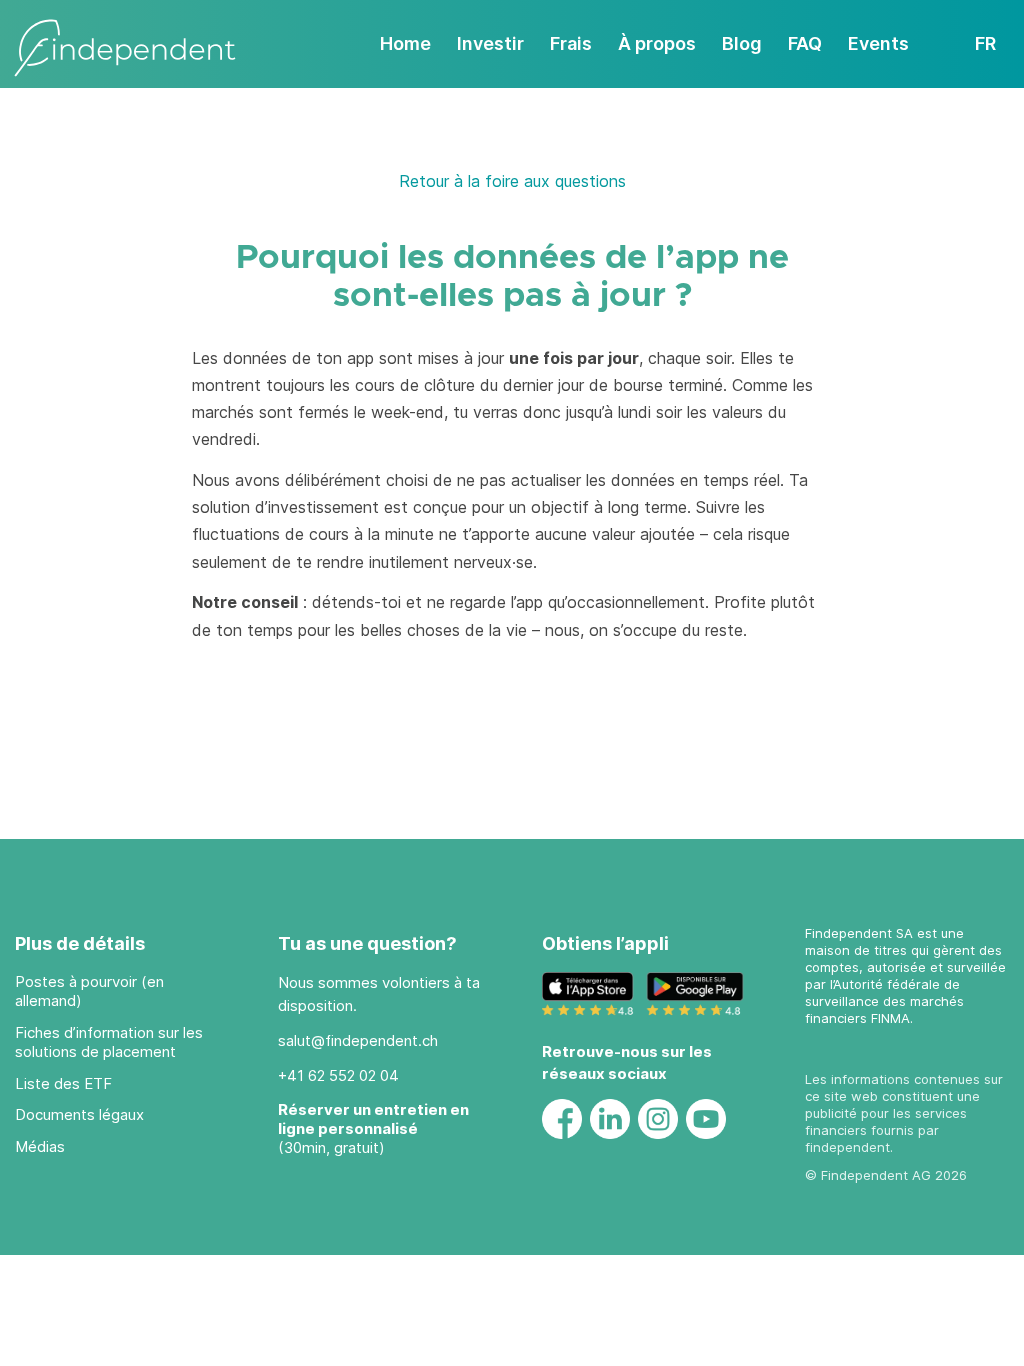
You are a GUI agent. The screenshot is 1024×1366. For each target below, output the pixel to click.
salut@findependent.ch (358, 1040)
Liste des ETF (63, 1083)
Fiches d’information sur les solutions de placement (109, 1042)
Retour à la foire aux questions (512, 181)
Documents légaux (79, 1114)
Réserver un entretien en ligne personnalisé (373, 1119)
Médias (40, 1146)
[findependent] (125, 49)
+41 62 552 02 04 (338, 1075)
